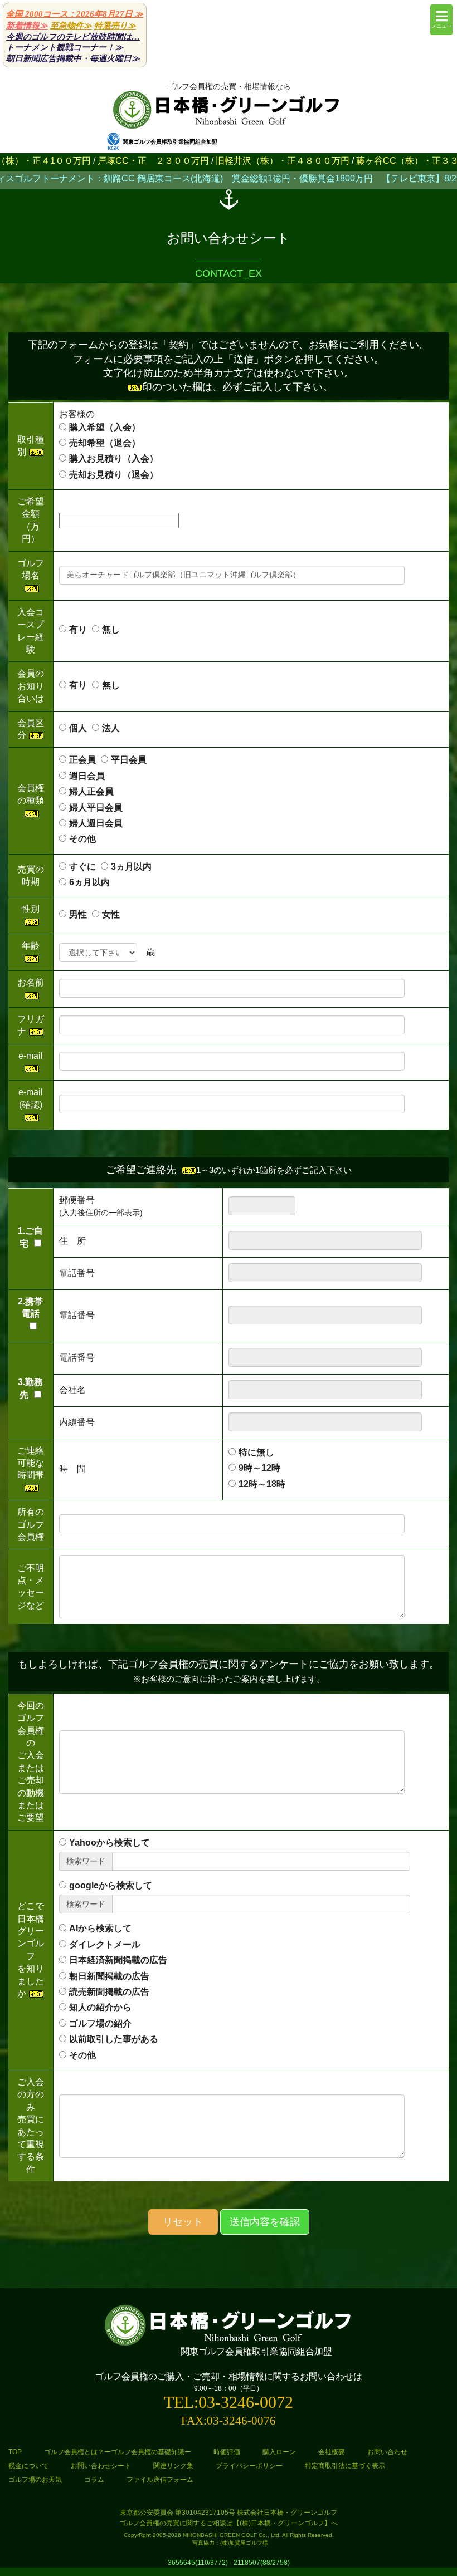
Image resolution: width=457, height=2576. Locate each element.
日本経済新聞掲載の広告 (118, 1960)
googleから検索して (111, 1885)
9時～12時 (259, 1468)
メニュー (441, 26)
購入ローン (279, 2452)
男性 (78, 914)
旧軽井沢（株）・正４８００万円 (237, 161)
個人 (78, 728)
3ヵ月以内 (131, 867)
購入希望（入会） (105, 427)
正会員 (82, 760)
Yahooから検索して (110, 1843)
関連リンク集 (173, 2466)
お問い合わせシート (101, 2466)
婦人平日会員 (96, 808)
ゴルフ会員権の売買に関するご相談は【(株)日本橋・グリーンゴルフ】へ (229, 2523)
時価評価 (227, 2452)
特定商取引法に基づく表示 (345, 2466)
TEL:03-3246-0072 (229, 2402)
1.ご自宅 (30, 1237)
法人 (111, 728)
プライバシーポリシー (249, 2466)
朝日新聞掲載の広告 (109, 1976)
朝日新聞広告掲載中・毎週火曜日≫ (73, 58)
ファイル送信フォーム (160, 2480)
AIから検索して (100, 1928)
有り (78, 629)
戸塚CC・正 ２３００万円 (108, 161)
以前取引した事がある (114, 2039)
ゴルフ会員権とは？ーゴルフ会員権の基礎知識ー (118, 2452)
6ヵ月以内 (89, 882)
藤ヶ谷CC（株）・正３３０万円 (376, 161)
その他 (82, 839)
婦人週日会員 (105, 823)
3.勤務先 (30, 1388)
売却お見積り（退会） (114, 475)
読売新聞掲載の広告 (109, 1992)
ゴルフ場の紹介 (100, 2023)
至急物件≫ (71, 26)
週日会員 (96, 776)
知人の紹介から (100, 2007)
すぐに (82, 867)
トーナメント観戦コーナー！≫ (65, 47)
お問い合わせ (387, 2452)
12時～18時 (262, 1484)
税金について (28, 2466)
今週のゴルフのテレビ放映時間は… (73, 37)
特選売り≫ (115, 26)
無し (111, 629)
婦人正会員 (91, 791)
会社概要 (332, 2452)
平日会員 (129, 760)
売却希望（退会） (105, 443)
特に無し (256, 1452)
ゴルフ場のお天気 (35, 2480)
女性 (111, 914)
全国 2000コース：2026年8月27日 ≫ (75, 14)
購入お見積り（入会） (114, 458)
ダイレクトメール (105, 1944)
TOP (15, 2452)
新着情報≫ (27, 26)
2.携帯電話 (30, 1307)
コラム (94, 2480)
